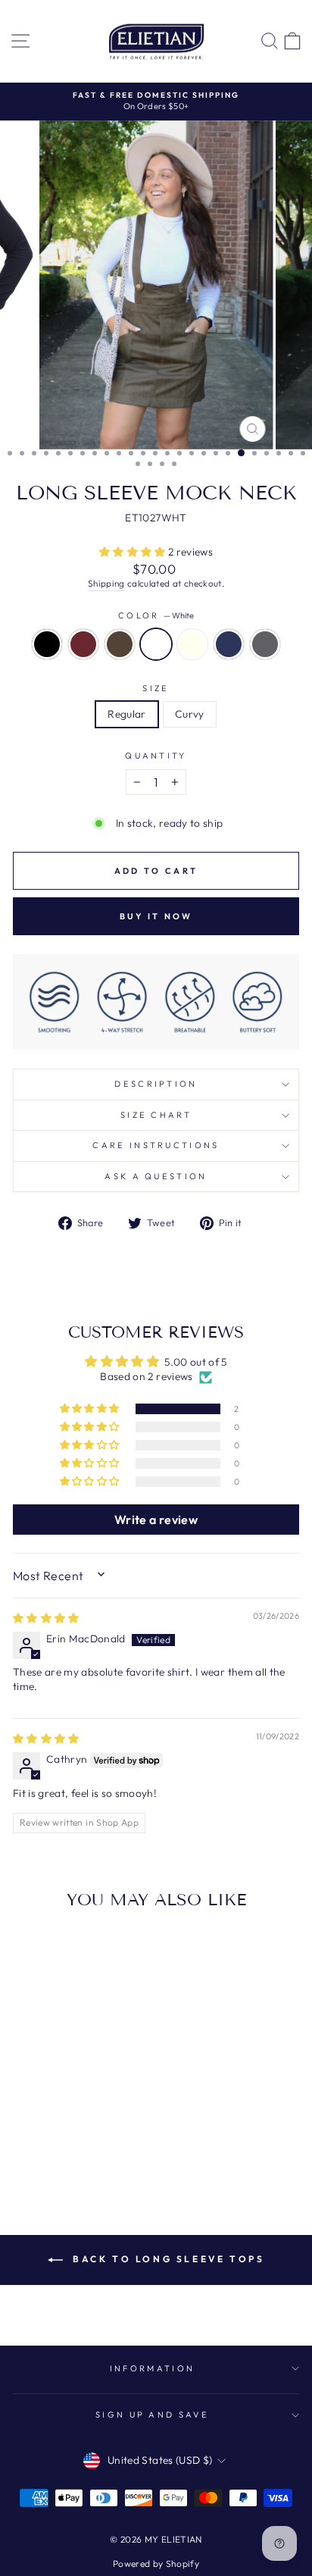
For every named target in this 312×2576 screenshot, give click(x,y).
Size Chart (156, 1115)
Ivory (192, 644)
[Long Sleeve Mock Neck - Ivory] (94, 2144)
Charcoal (265, 644)
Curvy (190, 714)
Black (47, 644)
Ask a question (156, 1176)
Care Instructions (156, 1145)
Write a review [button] (156, 1520)
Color (156, 615)
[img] (46, 1618)
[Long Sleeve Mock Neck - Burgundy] (41, 2144)
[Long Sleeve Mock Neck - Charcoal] (67, 2158)
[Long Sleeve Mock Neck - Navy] (111, 2144)
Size (156, 688)
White (156, 644)
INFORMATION (152, 2368)
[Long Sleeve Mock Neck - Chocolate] (59, 2144)
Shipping (106, 583)
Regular (126, 714)
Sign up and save (152, 2415)
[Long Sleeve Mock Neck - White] (76, 2144)
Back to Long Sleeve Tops (167, 2259)
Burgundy (83, 644)
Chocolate (120, 644)
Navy (229, 644)
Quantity (156, 756)
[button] (134, 552)
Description (156, 1084)
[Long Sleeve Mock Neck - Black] (24, 2144)
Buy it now (156, 916)
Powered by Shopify (156, 2563)
